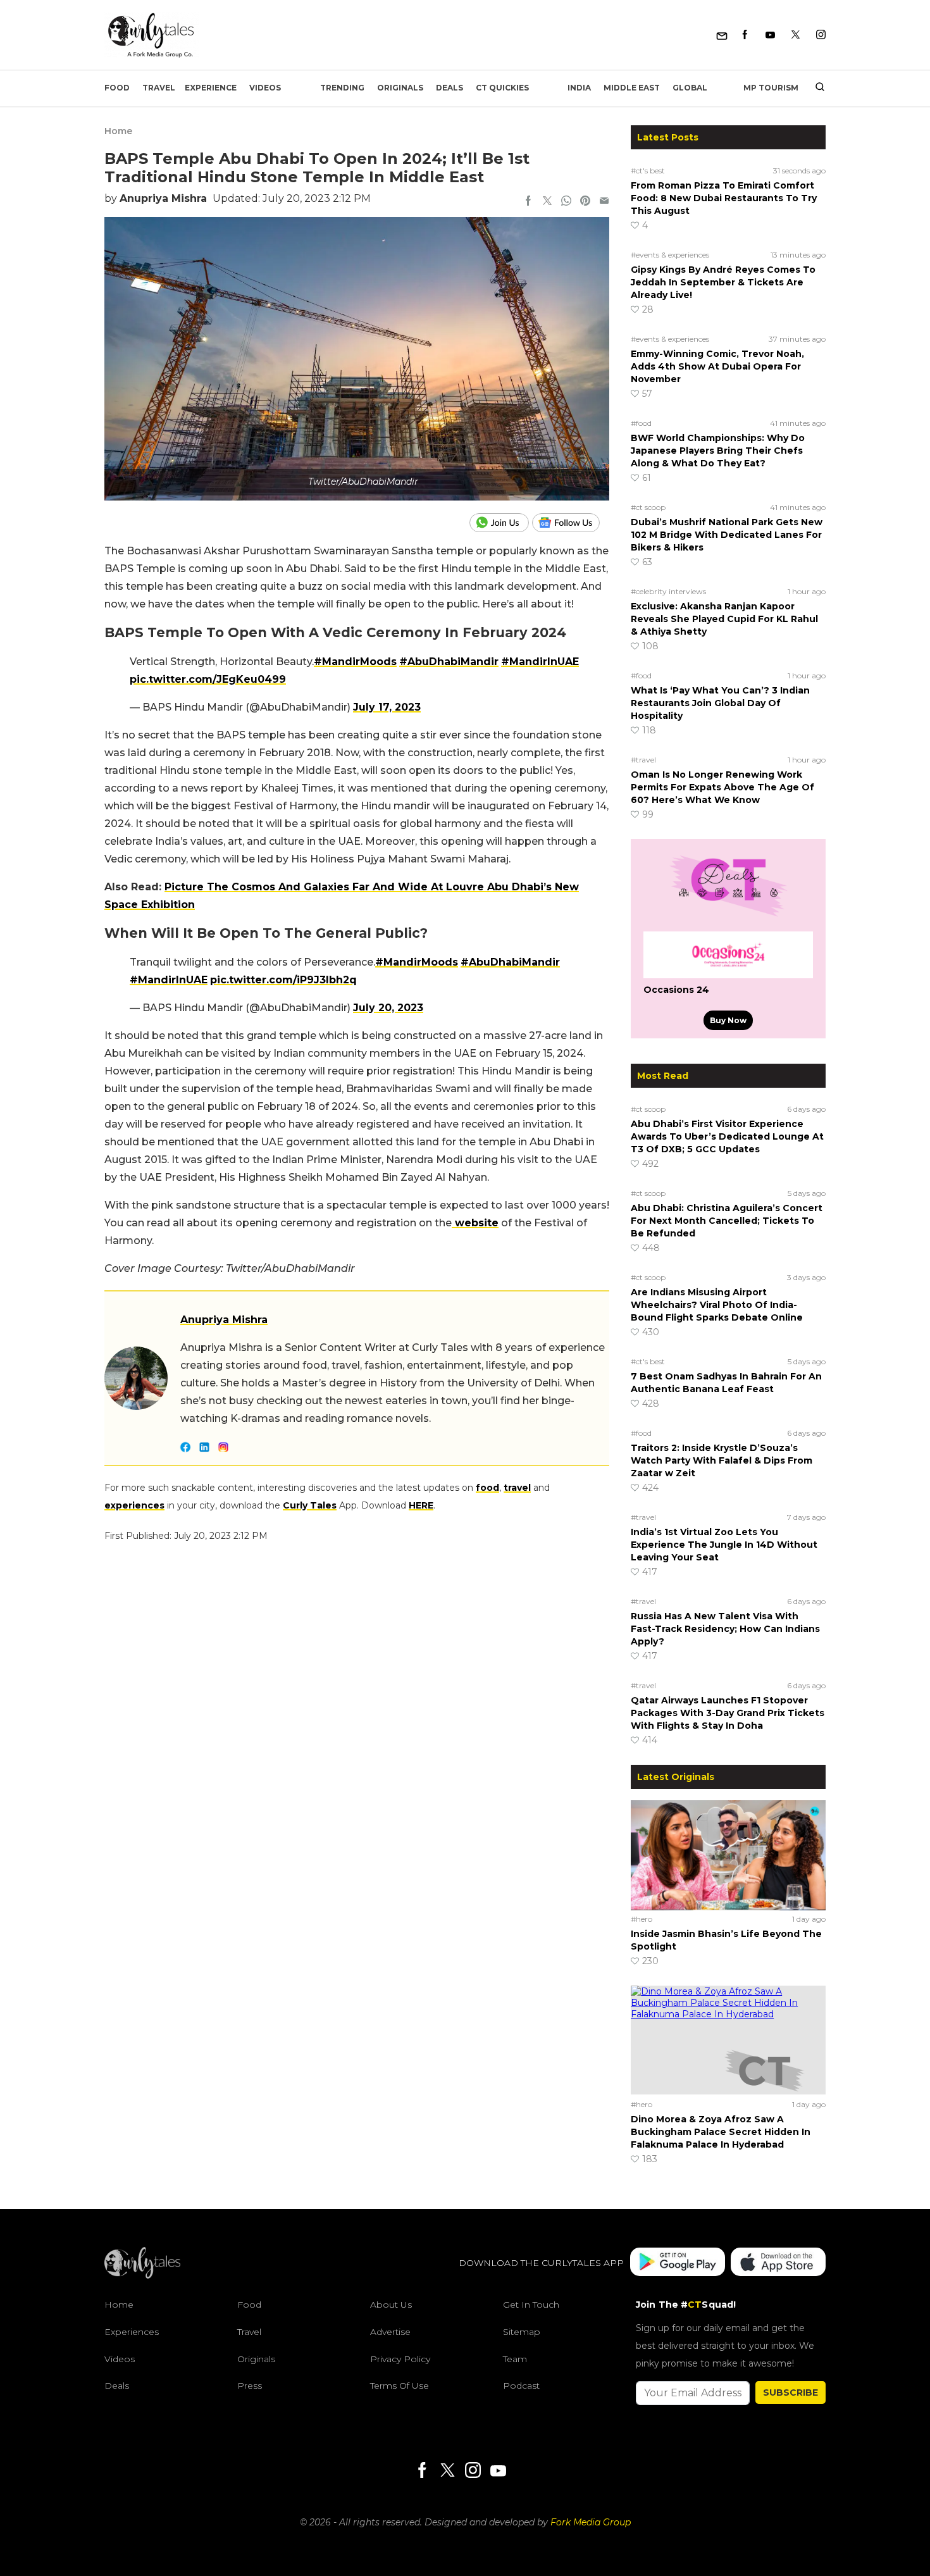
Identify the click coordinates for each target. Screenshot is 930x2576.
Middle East (632, 88)
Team (515, 2359)
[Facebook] (745, 35)
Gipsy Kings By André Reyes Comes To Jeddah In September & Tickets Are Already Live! (723, 282)
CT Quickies (502, 88)
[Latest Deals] (728, 916)
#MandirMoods (355, 662)
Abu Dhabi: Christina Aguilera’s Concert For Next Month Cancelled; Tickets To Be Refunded (727, 1221)
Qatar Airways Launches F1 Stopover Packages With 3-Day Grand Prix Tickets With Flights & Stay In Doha (728, 1713)
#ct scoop (648, 507)
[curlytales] (142, 2275)
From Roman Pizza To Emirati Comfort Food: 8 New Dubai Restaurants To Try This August (724, 198)
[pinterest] (585, 202)
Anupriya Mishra (163, 198)
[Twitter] (796, 35)
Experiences (132, 2332)
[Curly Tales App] (678, 2263)
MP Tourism (771, 88)
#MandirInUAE (540, 662)
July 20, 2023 (388, 1008)
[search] (815, 88)
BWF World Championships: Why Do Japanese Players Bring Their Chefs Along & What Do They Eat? (718, 451)
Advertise (390, 2332)
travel (517, 1488)
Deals (449, 88)
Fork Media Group (591, 2522)
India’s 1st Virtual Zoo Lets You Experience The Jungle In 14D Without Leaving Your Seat (724, 1545)
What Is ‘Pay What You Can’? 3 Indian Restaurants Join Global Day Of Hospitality (720, 703)
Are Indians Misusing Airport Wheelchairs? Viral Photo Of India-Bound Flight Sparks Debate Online (717, 1305)
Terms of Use (400, 2386)
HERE (421, 1505)
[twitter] (547, 202)
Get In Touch (531, 2305)
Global (690, 88)
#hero (642, 1919)
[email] (604, 202)
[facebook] (528, 202)
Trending (342, 88)
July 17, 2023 (387, 707)
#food (641, 423)
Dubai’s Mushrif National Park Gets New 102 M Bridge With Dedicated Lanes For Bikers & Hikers (727, 535)
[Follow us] (571, 523)
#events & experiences (670, 255)
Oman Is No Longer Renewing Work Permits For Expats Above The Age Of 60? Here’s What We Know (722, 787)
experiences (134, 1505)
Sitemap (522, 2332)
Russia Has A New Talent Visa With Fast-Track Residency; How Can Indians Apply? (725, 1629)
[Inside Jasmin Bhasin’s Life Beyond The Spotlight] (728, 1855)
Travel (159, 88)
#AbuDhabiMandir (449, 662)
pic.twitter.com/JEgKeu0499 (208, 679)
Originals (400, 88)
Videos (265, 88)
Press (250, 2386)
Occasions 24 (676, 990)
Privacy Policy (400, 2359)
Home (118, 131)
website (475, 1223)
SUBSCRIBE (790, 2392)
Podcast (521, 2386)
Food (117, 88)
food (487, 1488)
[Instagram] (821, 35)
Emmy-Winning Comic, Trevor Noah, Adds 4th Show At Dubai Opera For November (717, 366)
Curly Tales (310, 1505)
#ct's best (648, 171)
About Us (391, 2305)
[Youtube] (770, 35)
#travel (643, 760)
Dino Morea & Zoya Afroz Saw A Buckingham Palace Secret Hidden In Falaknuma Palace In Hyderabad (721, 2132)
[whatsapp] (566, 202)
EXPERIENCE (211, 88)
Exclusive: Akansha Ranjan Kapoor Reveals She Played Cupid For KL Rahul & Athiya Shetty (724, 619)
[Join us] (501, 523)
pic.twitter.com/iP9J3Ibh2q (283, 980)
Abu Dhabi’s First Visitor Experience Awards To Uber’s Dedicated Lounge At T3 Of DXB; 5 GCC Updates (727, 1136)
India (579, 88)
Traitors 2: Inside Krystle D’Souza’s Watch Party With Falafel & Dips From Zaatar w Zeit (722, 1460)
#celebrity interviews (668, 591)
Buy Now (728, 1020)
